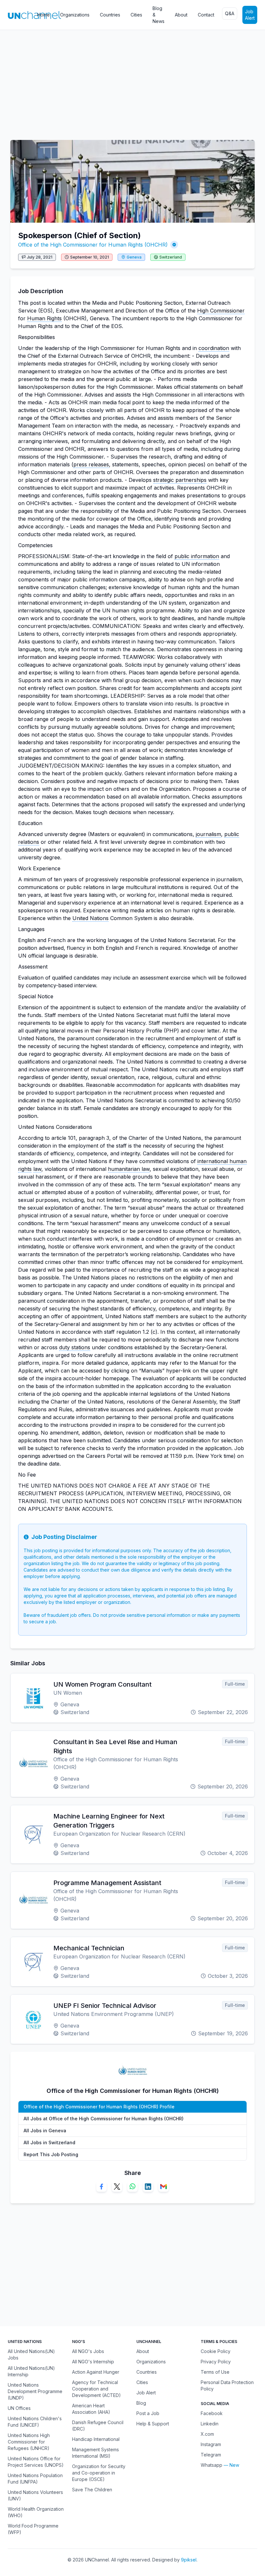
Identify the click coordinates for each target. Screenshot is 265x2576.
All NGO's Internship (93, 2362)
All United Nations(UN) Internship (31, 2371)
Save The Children (92, 2490)
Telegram (211, 2455)
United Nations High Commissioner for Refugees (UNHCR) (29, 2442)
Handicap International (96, 2439)
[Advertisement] (132, 82)
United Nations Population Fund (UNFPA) (35, 2479)
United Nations (90, 918)
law (37, 1169)
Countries (110, 15)
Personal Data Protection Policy (227, 2385)
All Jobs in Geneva (45, 2131)
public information (197, 556)
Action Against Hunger (96, 2372)
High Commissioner (221, 311)
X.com (207, 2434)
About (181, 15)
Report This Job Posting (51, 2154)
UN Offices (19, 2408)
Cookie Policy (216, 2351)
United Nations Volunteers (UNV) (35, 2495)
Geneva (134, 257)
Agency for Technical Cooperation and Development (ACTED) (96, 2389)
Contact (206, 15)
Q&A (230, 13)
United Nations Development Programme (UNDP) (35, 2391)
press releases (91, 464)
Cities (136, 15)
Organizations (75, 15)
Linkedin (210, 2424)
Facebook (212, 2413)
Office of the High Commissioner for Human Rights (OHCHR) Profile (99, 2107)
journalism (208, 834)
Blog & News (159, 15)
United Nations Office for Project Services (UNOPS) (36, 2462)
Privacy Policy (216, 2362)
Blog (141, 2403)
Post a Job (148, 2413)
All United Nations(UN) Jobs (31, 2354)
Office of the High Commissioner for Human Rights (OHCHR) (93, 245)
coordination (214, 348)
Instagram (211, 2444)
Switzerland (171, 257)
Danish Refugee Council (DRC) (98, 2426)
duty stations (75, 1347)
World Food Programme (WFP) (33, 2529)
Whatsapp (212, 2465)
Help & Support (153, 2424)
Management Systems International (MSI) (95, 2453)
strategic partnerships (180, 480)
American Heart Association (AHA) (91, 2409)
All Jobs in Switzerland (49, 2142)
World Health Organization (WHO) (36, 2512)
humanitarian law (129, 1169)
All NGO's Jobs (88, 2351)
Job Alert (250, 15)
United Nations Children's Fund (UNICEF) (35, 2422)
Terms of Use (215, 2372)
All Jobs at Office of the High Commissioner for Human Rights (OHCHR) (104, 2119)
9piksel (189, 2560)
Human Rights (44, 318)
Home (43, 15)
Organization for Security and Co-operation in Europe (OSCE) (99, 2473)
